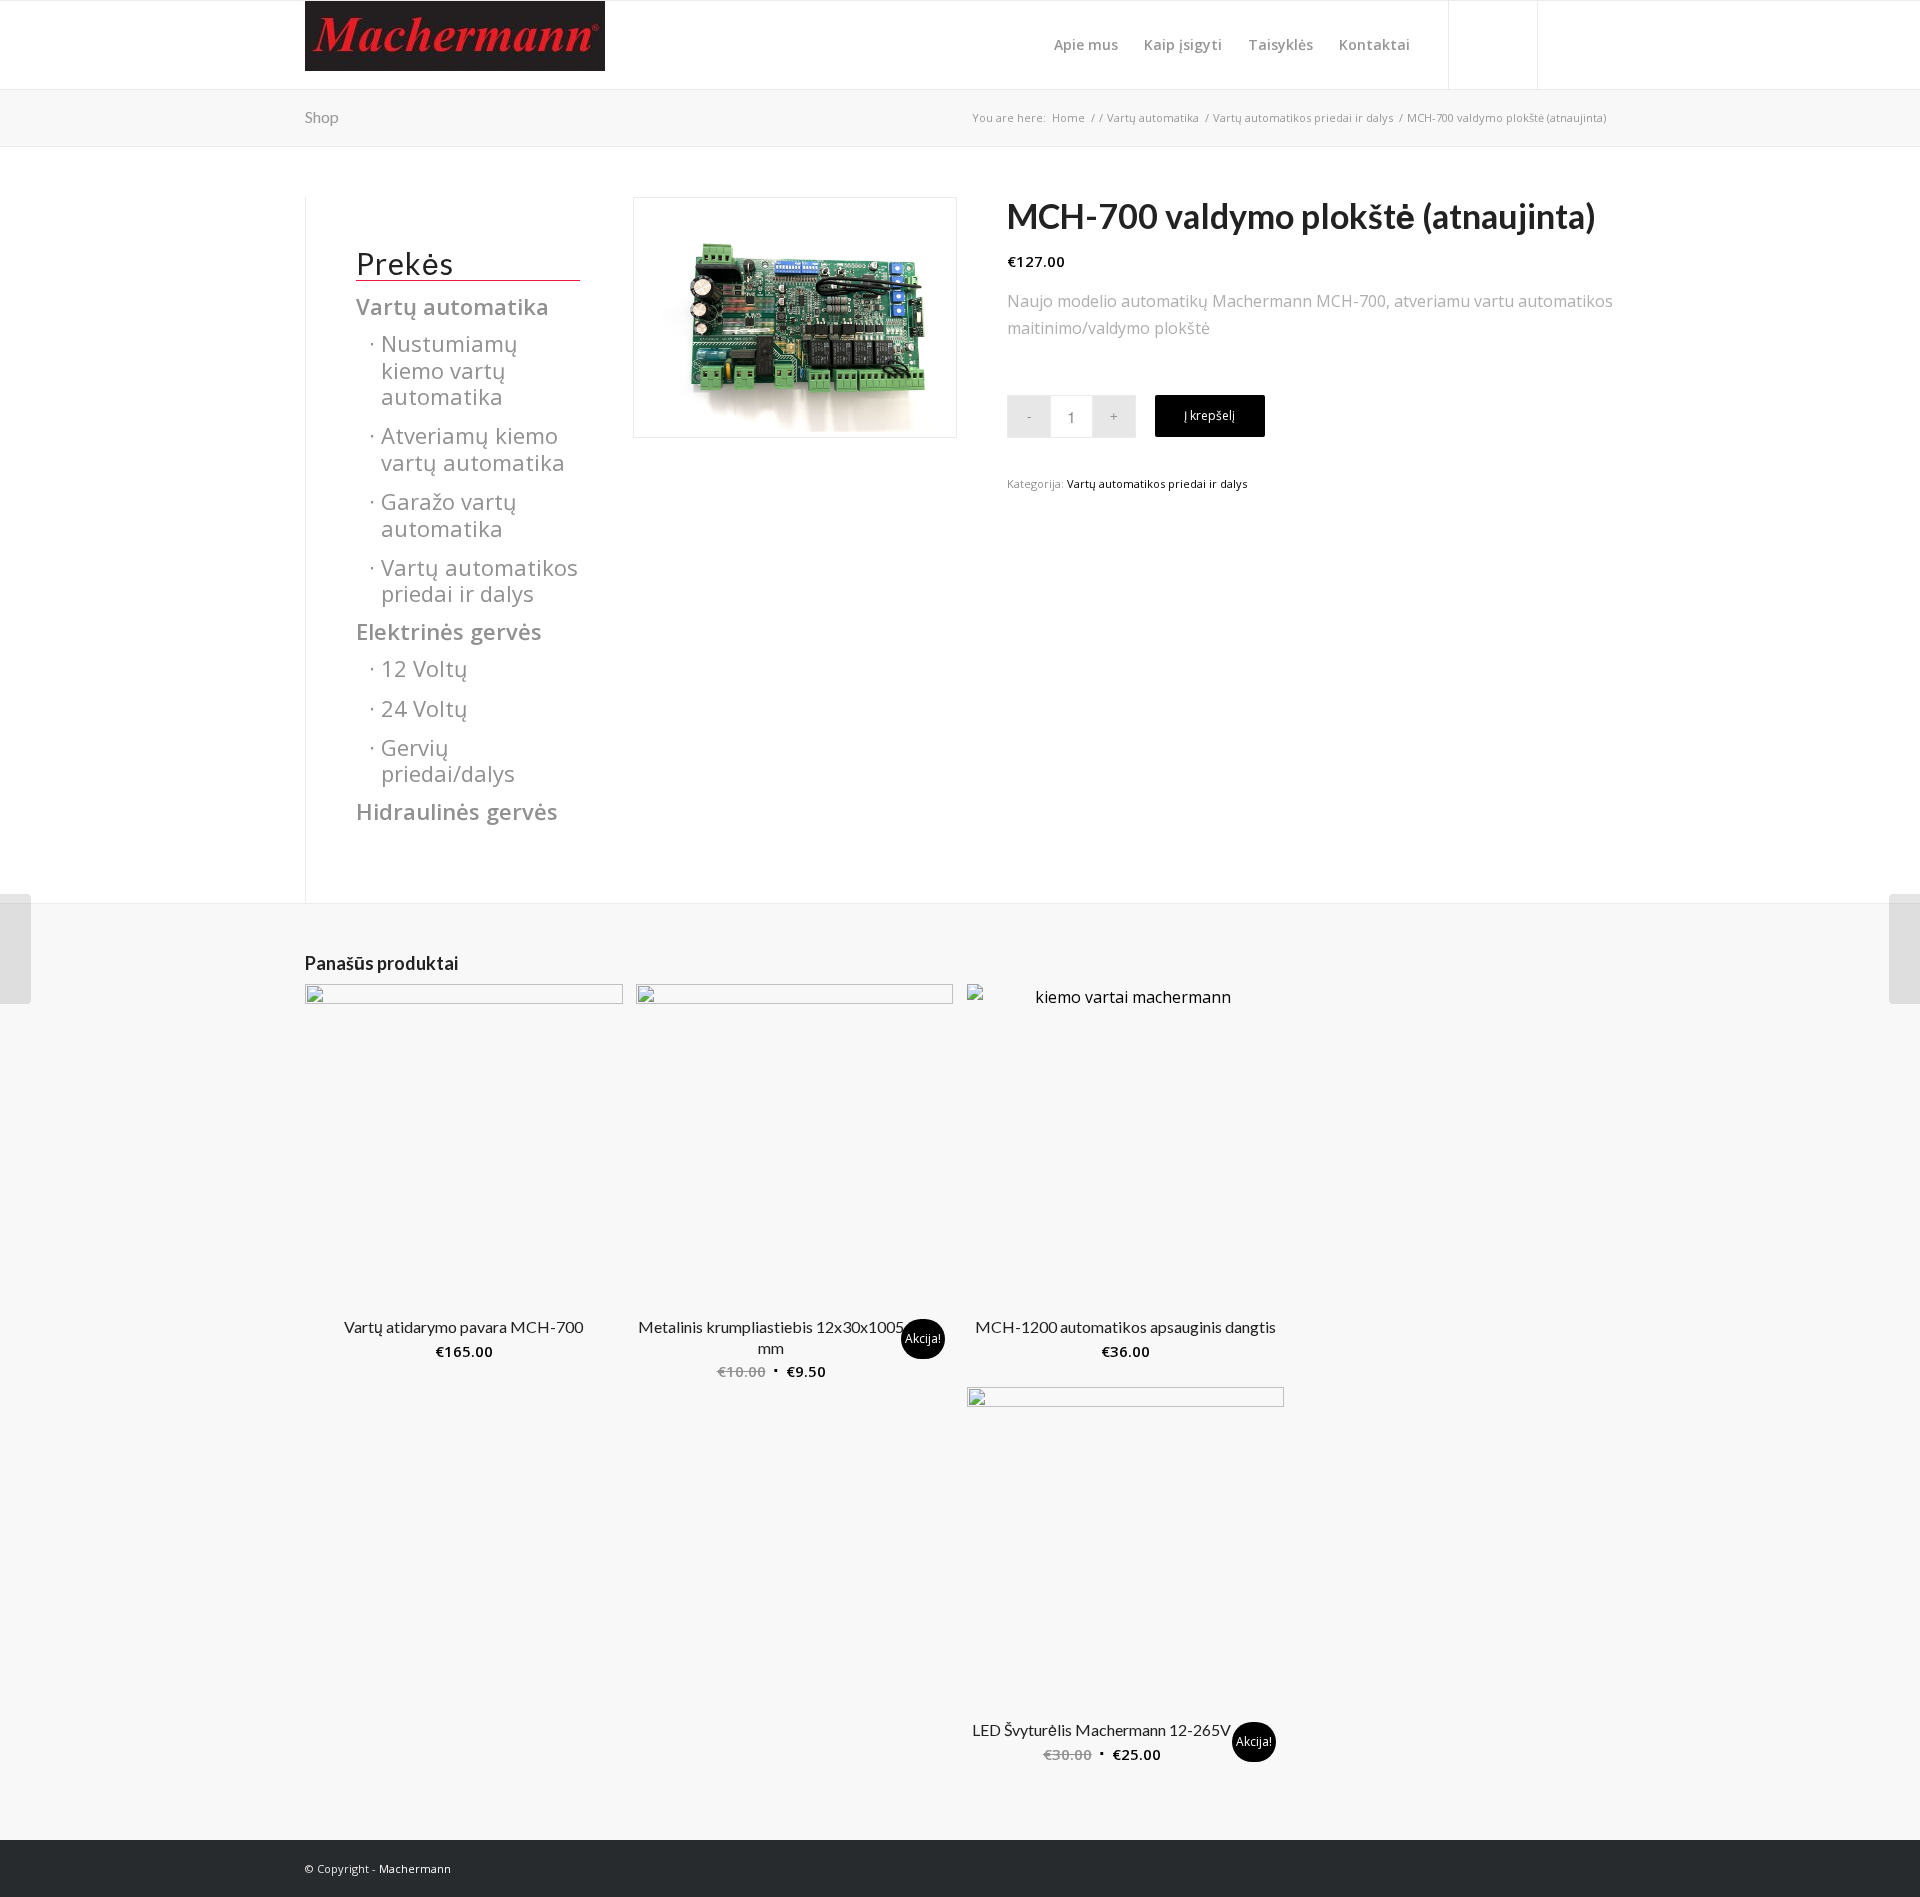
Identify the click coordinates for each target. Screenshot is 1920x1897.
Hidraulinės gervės (457, 811)
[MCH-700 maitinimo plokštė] (15, 949)
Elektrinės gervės (449, 631)
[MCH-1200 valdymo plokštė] (1904, 949)
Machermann (415, 1868)
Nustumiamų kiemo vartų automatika (449, 369)
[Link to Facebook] (1600, 44)
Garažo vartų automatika (449, 514)
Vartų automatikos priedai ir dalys (1157, 483)
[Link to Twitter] (1570, 44)
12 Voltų (424, 668)
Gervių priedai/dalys (448, 760)
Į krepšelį (1209, 415)
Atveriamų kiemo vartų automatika (473, 448)
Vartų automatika (452, 306)
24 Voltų (424, 708)
